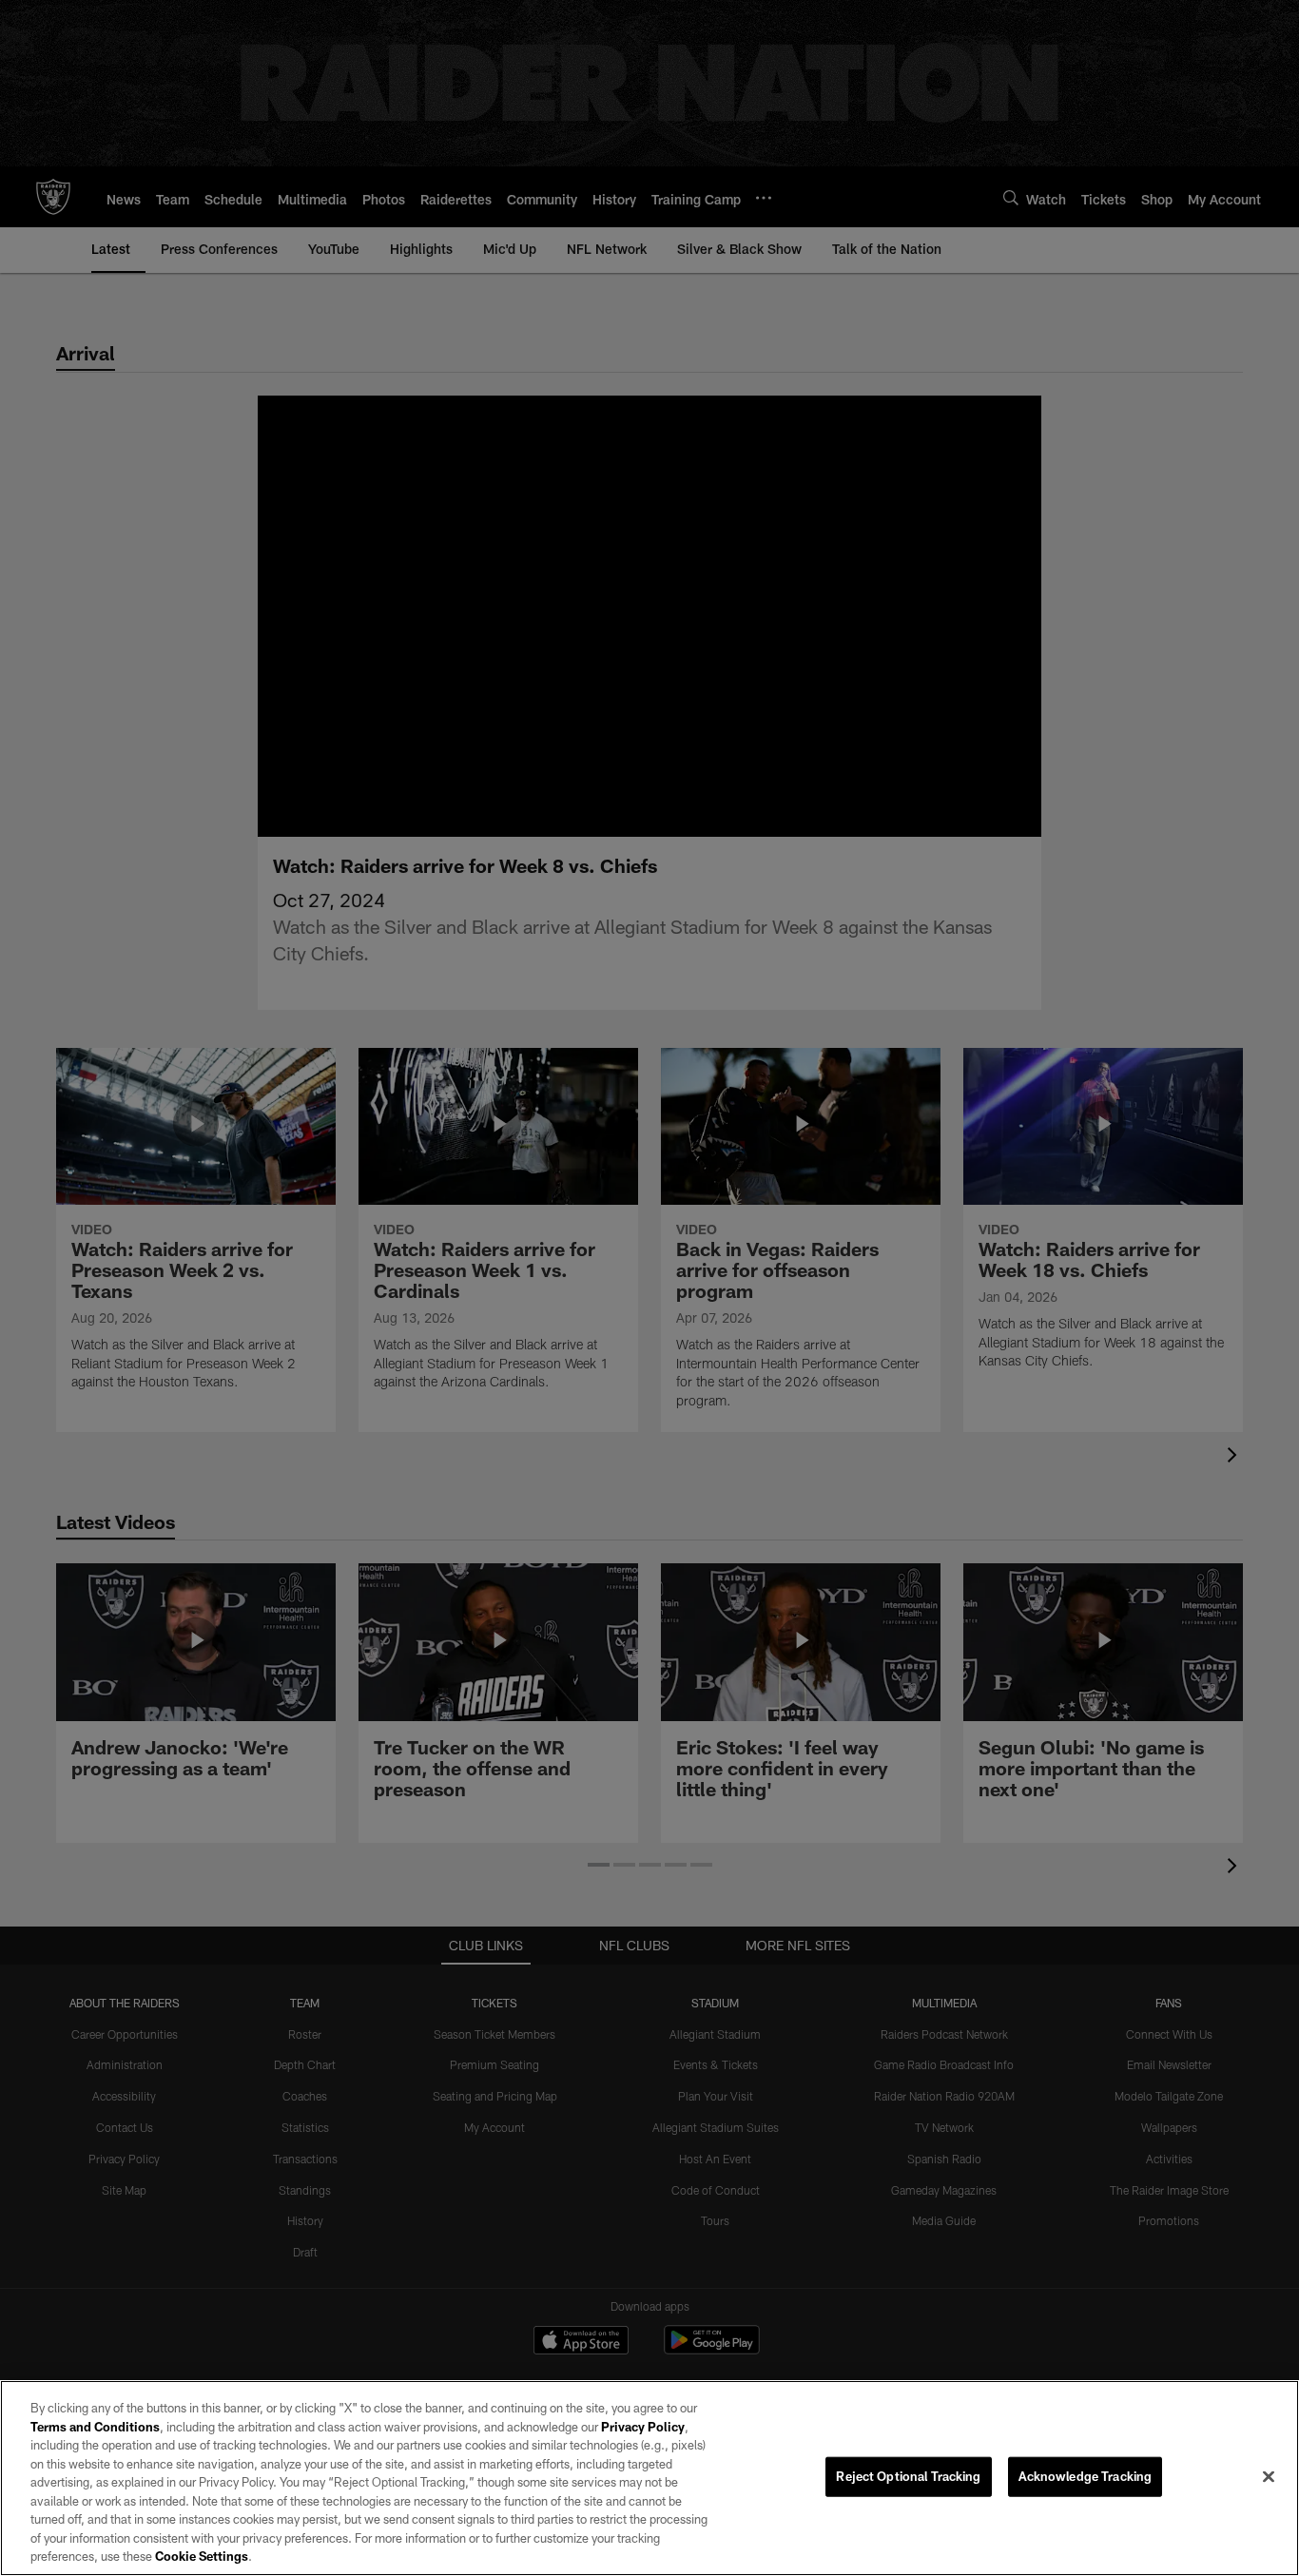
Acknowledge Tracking (1086, 2476)
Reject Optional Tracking (908, 2476)
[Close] (1269, 2477)
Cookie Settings (202, 2556)
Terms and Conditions (95, 2427)
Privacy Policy (643, 2427)
